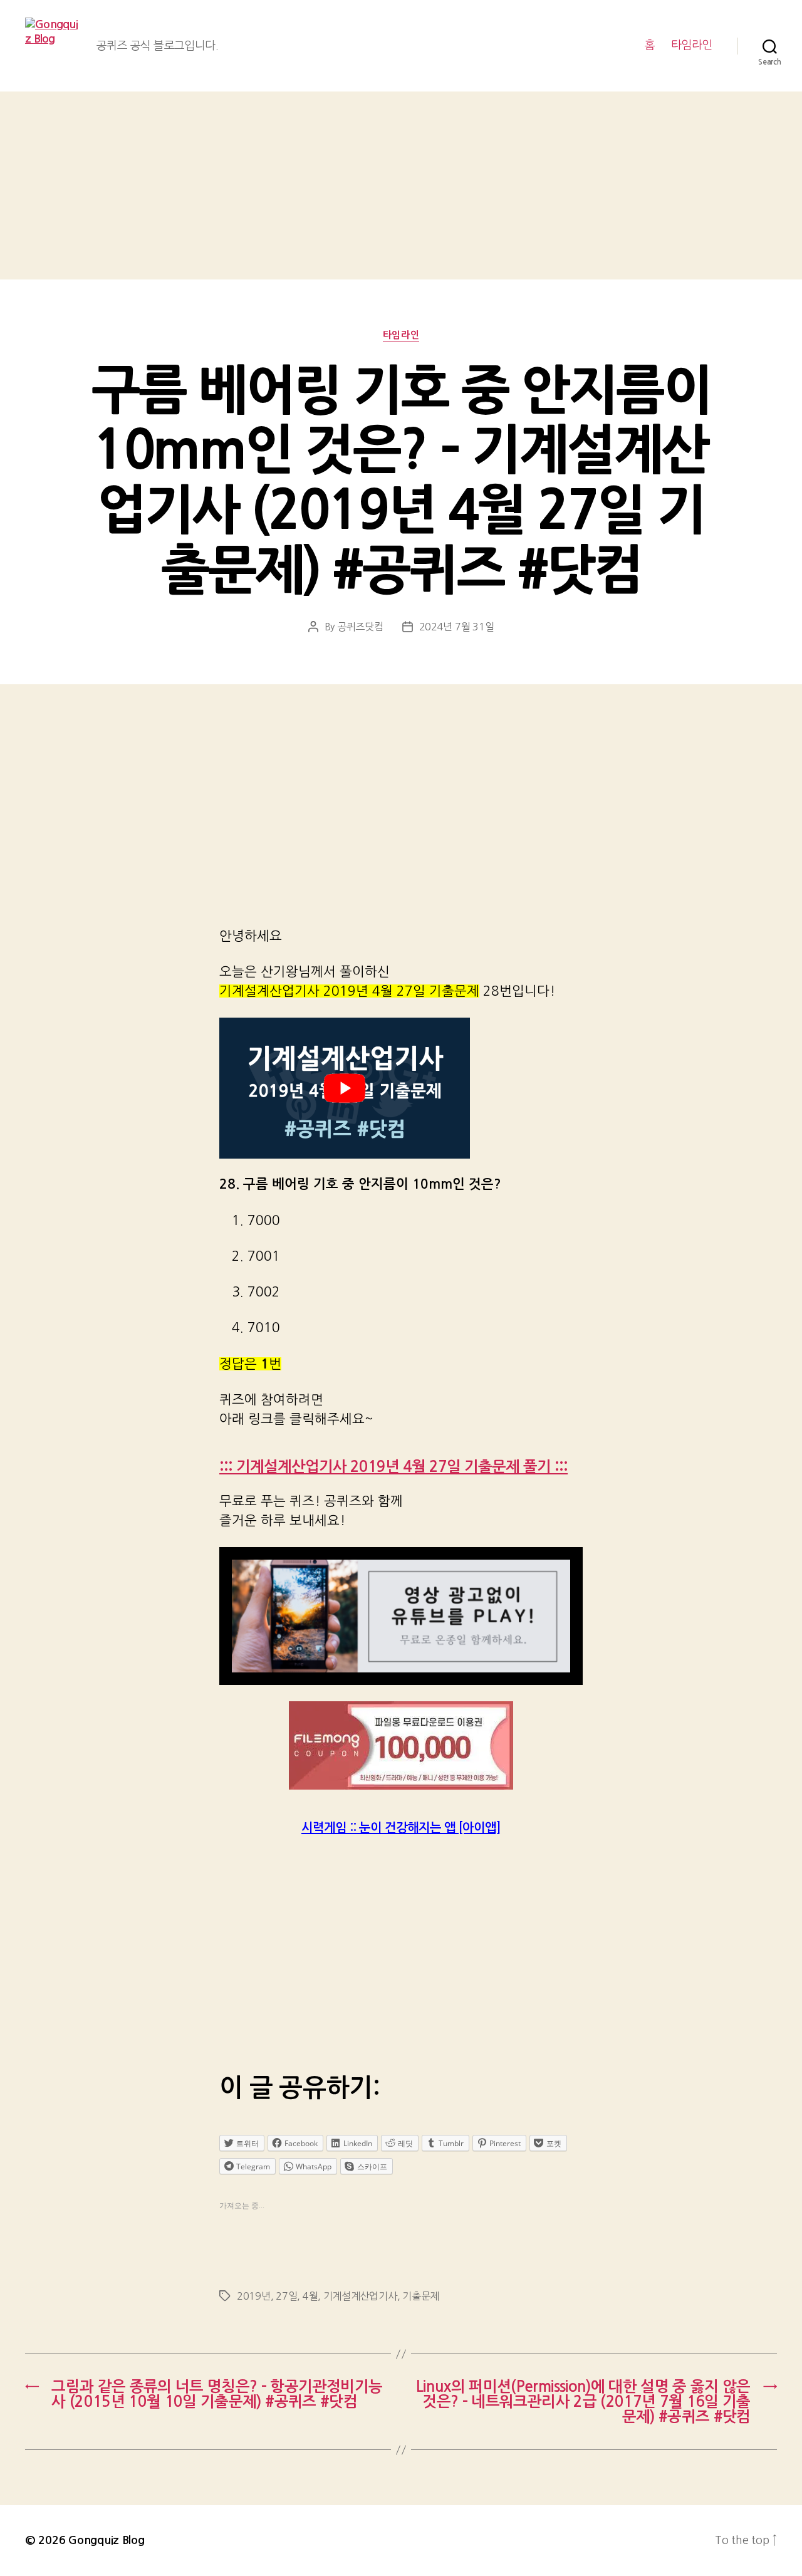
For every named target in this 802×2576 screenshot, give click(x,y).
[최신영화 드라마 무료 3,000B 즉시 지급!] (401, 1745)
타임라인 (692, 45)
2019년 (254, 2296)
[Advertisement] (401, 185)
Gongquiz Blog (107, 2540)
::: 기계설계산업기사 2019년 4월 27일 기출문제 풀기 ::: (393, 1467)
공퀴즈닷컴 (360, 627)
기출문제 (421, 2296)
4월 (310, 2296)
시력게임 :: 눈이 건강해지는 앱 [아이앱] (401, 1828)
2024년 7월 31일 (457, 627)
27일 (286, 2296)
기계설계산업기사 (360, 2296)
